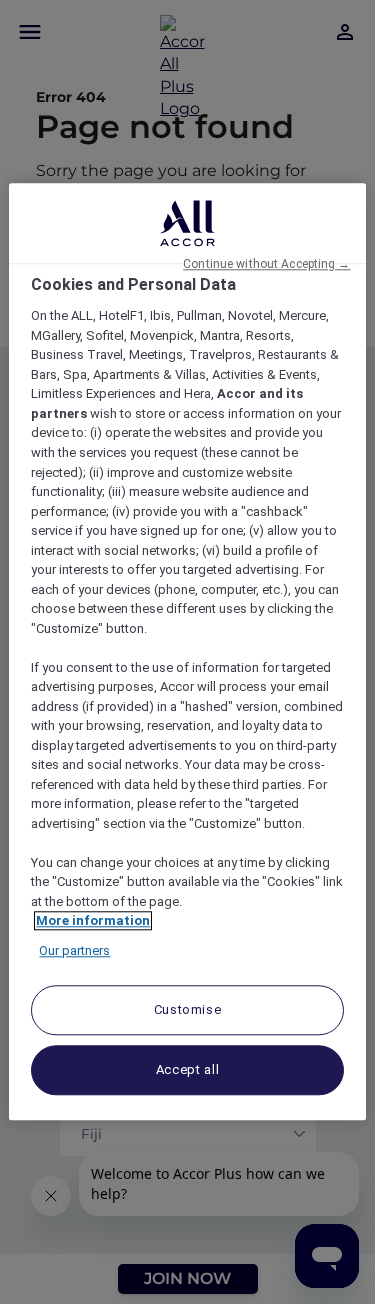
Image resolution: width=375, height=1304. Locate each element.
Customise (188, 1010)
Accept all (188, 1070)
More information (93, 921)
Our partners (74, 950)
